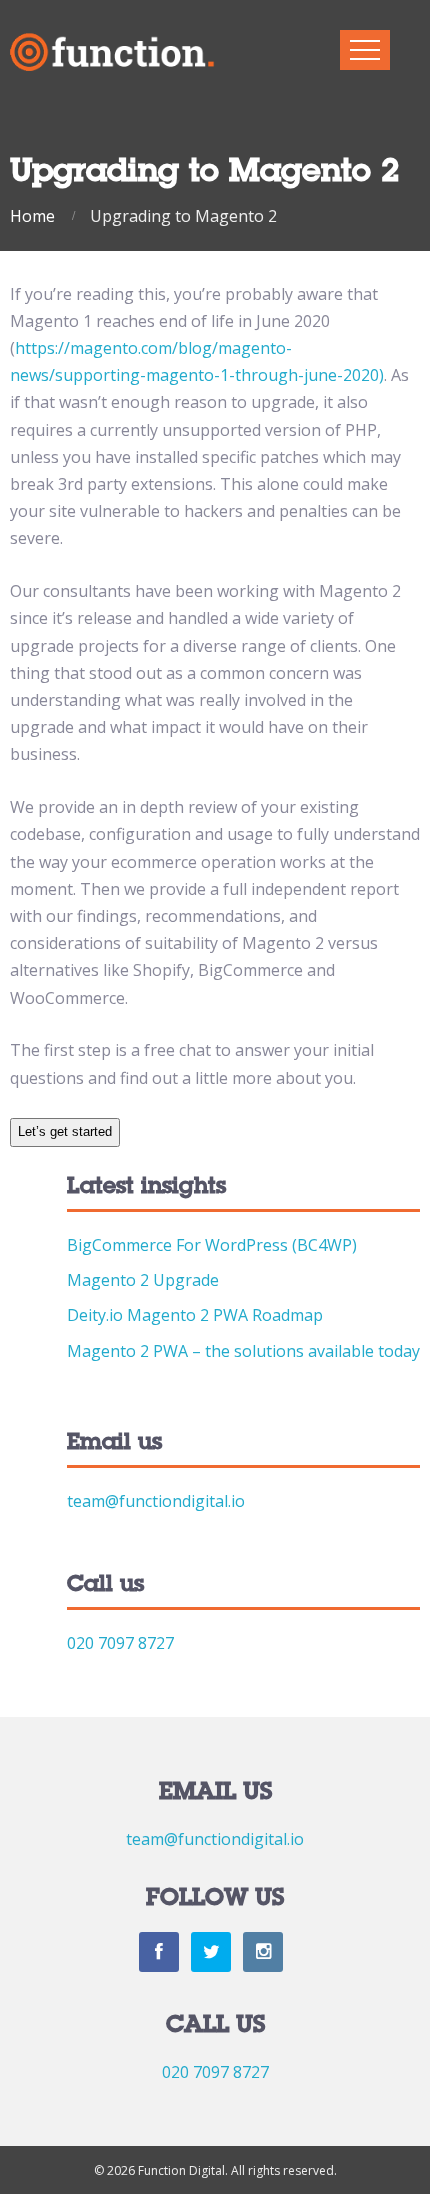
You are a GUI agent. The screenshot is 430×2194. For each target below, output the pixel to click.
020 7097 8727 (120, 1643)
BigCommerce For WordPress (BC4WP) (212, 1245)
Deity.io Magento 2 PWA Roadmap (195, 1315)
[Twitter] (211, 1952)
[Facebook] (159, 1952)
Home (32, 216)
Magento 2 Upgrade (143, 1280)
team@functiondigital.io (156, 1501)
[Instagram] (263, 1952)
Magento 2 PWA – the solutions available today (243, 1351)
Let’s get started (65, 1131)
